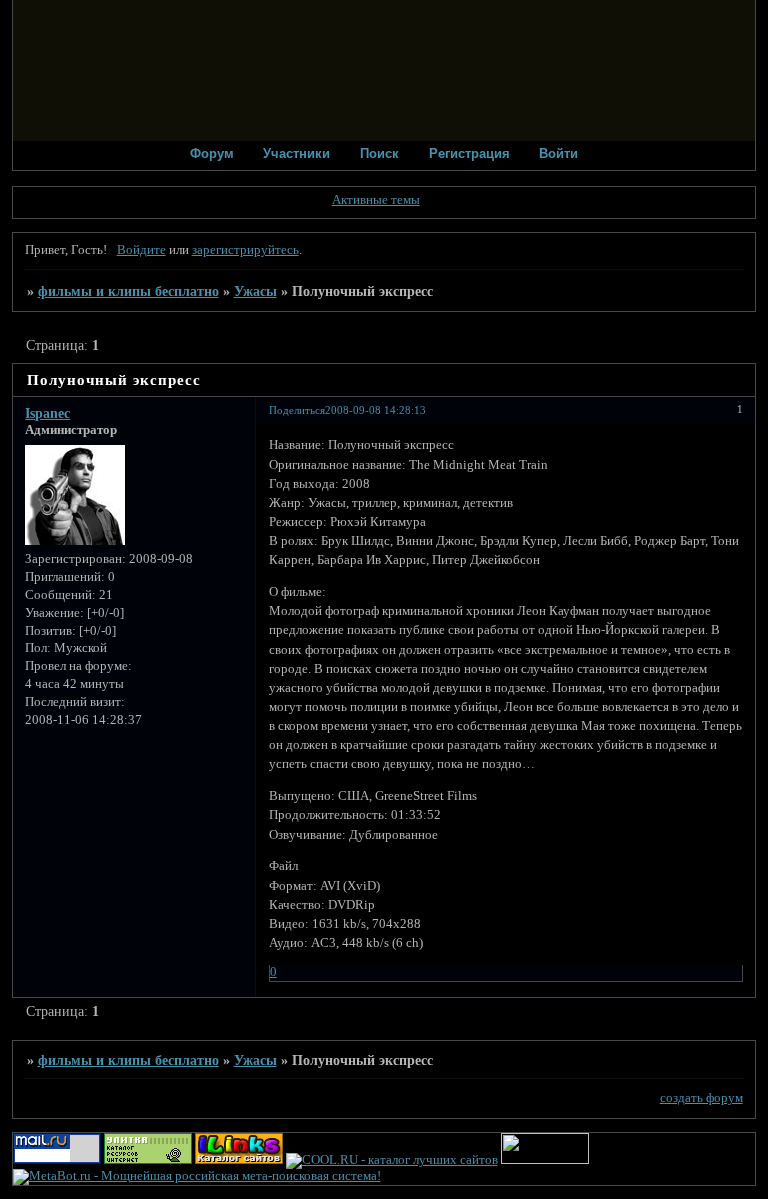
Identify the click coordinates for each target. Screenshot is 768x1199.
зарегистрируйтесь (245, 250)
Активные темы (376, 200)
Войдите (141, 250)
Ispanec (47, 413)
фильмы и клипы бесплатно (128, 291)
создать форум (701, 1098)
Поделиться (297, 410)
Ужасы (255, 291)
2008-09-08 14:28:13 (375, 410)
